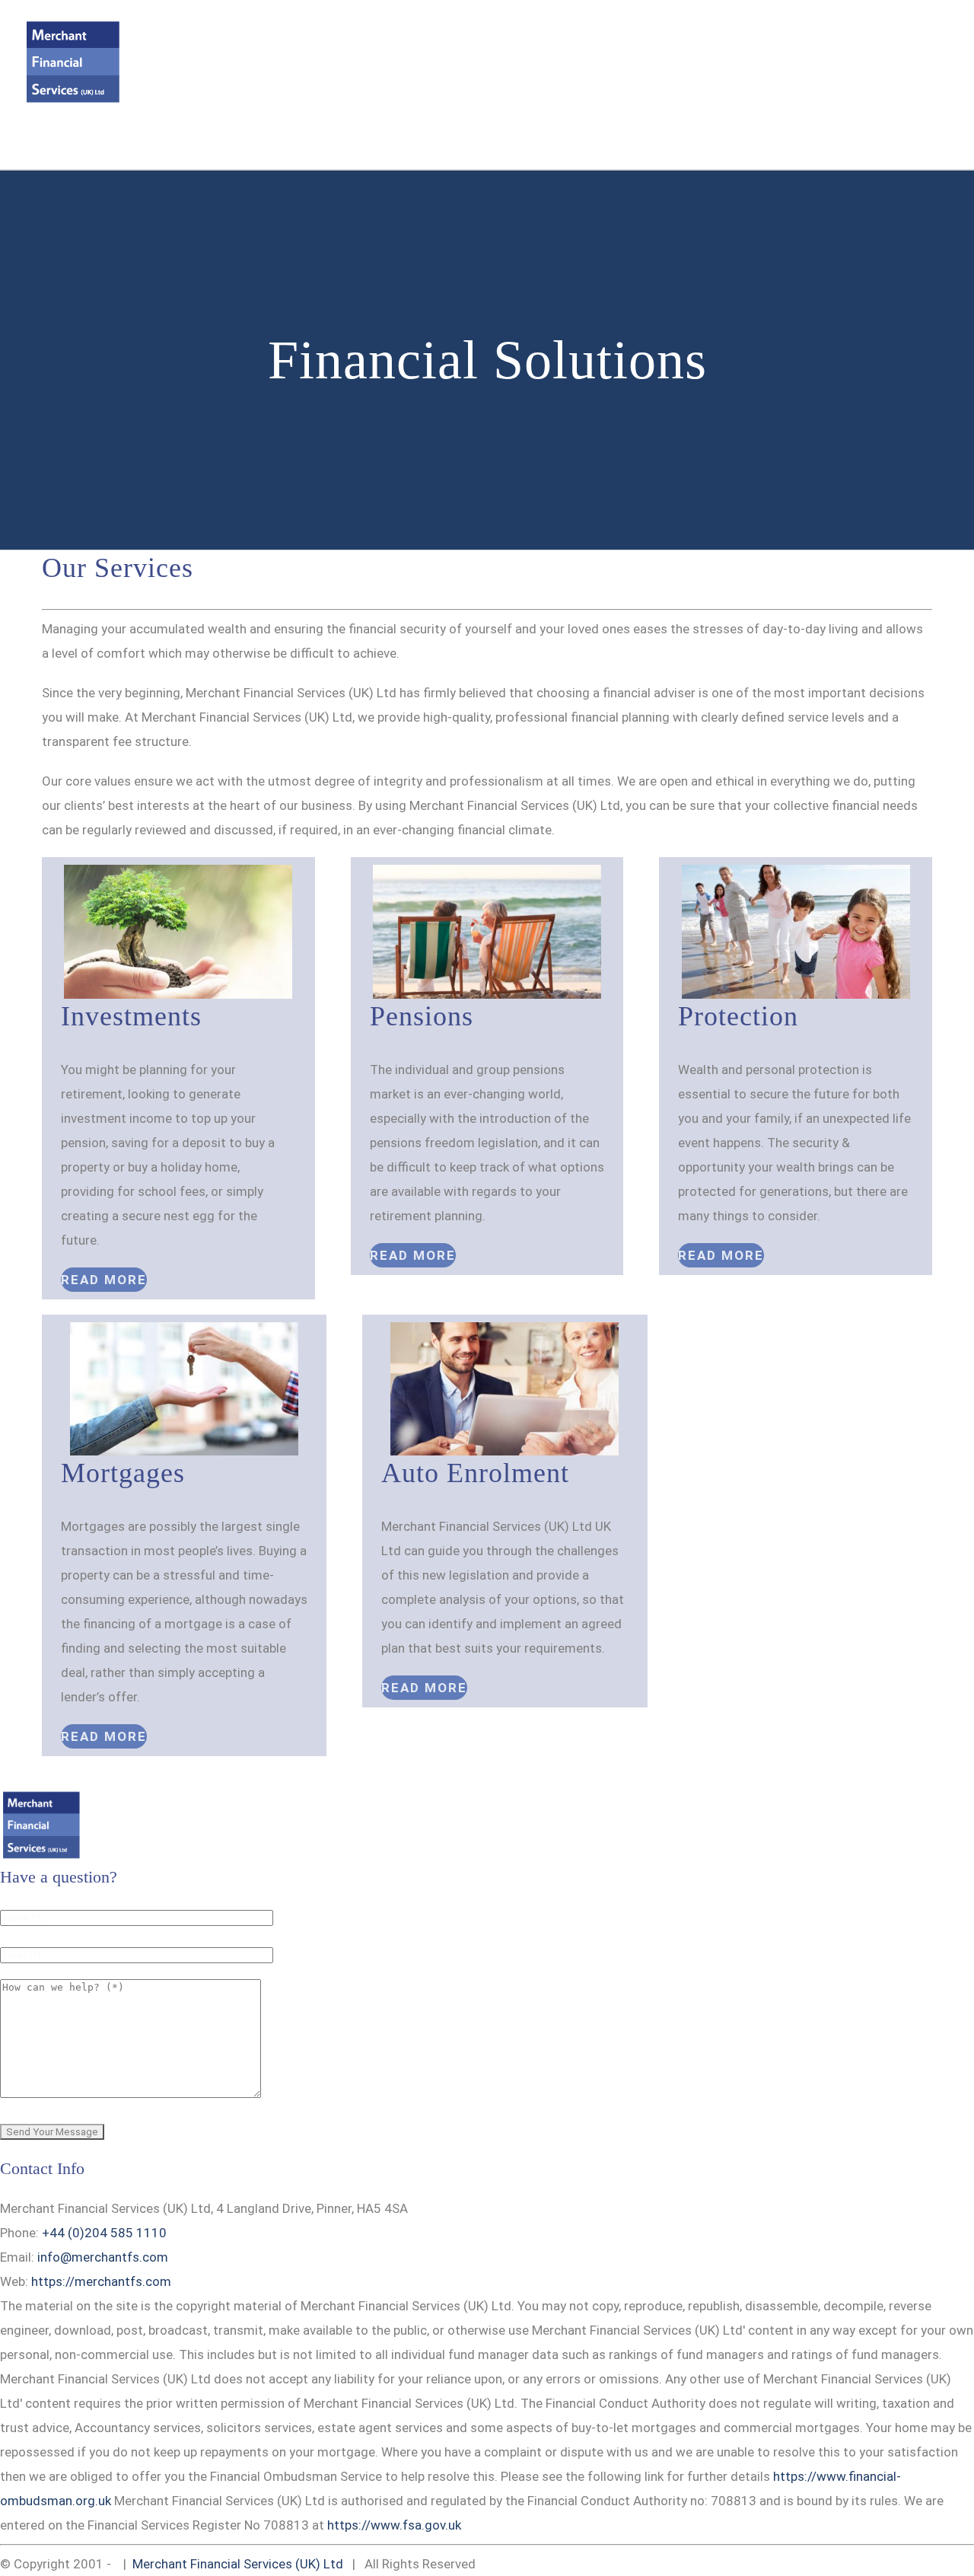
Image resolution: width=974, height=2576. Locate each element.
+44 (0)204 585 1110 (104, 2233)
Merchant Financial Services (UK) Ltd (238, 2564)
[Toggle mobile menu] (945, 35)
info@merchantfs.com (123, 144)
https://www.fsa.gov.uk (394, 2525)
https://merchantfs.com (101, 2281)
